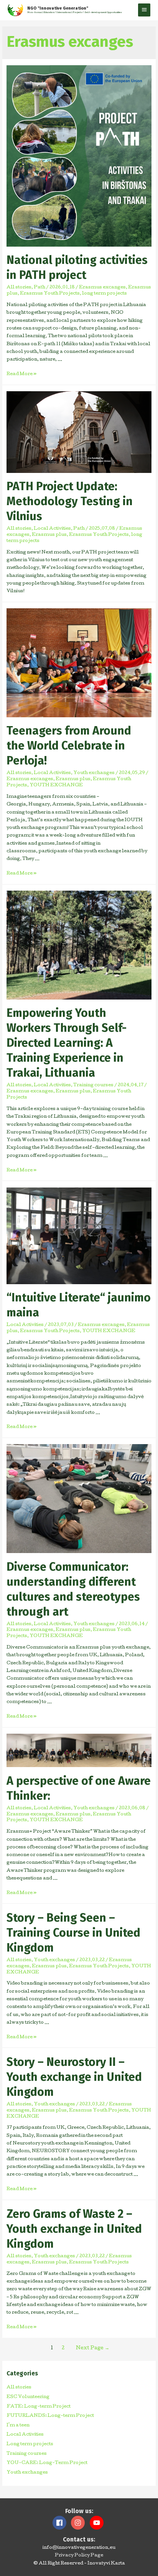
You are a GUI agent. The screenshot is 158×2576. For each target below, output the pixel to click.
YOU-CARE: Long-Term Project (47, 2463)
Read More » (21, 374)
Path (39, 288)
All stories (19, 288)
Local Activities (52, 529)
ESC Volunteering (28, 2397)
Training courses (93, 1085)
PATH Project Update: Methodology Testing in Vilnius (70, 501)
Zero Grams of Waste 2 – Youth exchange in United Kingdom (74, 2229)
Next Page (93, 2348)
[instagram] (80, 2523)
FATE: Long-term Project (39, 2407)
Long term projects (30, 2444)
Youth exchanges (94, 773)
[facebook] (61, 2523)
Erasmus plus (49, 535)
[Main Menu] (144, 10)
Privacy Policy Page (79, 2556)
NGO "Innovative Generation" (58, 8)
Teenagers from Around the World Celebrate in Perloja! (69, 746)
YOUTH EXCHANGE (56, 786)
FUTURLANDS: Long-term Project (50, 2416)
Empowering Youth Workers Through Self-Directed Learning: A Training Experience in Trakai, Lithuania (67, 1043)
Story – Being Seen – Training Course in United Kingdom (73, 1933)
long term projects (105, 294)
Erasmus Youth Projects (50, 294)
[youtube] (98, 2523)
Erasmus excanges (102, 288)
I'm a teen (18, 2426)
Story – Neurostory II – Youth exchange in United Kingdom (74, 2077)
